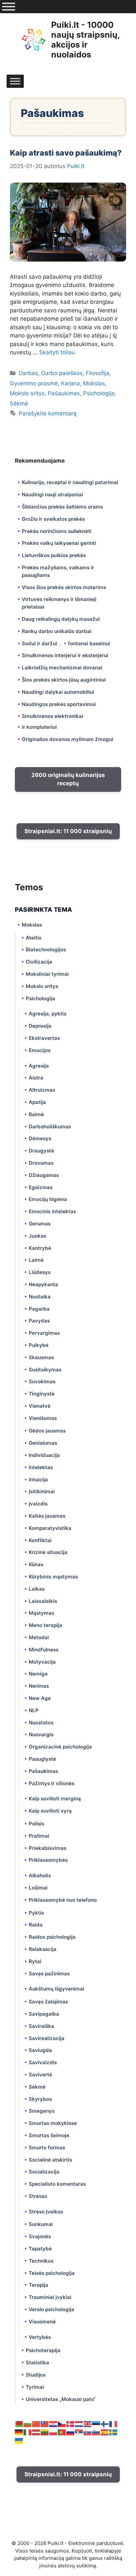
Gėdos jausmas (47, 1431)
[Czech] (62, 2423)
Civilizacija (39, 962)
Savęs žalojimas (48, 2002)
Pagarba (39, 1309)
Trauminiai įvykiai (50, 2297)
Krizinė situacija (48, 1552)
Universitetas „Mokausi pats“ (61, 2399)
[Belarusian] (19, 2423)
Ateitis (34, 938)
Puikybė (39, 1345)
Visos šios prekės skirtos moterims (64, 587)
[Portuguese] (62, 2432)
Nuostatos (41, 1723)
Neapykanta (43, 1284)
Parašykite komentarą (48, 413)
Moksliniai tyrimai (47, 974)
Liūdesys (40, 1272)
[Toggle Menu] (9, 7)
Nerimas (39, 1686)
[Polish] (53, 2432)
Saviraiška (41, 2026)
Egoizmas (41, 1187)
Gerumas (40, 1224)
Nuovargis (41, 1734)
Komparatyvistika (50, 1528)
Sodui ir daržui (39, 643)
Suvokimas (42, 1381)
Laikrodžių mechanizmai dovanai (62, 668)
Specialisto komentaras (57, 2184)
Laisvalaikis (43, 1601)
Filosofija (98, 373)
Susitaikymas (45, 1370)
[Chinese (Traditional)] (45, 2423)
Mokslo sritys (27, 393)
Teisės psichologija (52, 2273)
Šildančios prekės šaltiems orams (62, 507)
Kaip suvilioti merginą (55, 1799)
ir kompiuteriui (39, 727)
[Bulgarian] (28, 2423)
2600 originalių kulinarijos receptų (68, 779)
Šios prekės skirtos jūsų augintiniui (64, 680)
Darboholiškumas (50, 1127)
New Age (40, 1698)
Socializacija (44, 2172)
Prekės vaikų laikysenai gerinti (59, 543)
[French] (114, 2423)
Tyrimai (35, 2387)
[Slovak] (88, 2432)
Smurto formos (47, 2148)
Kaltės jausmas (47, 1516)
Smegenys (42, 2111)
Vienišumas (43, 1418)
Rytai (35, 1961)
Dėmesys (40, 1138)
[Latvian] (36, 2432)
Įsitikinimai (42, 1491)
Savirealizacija (47, 2038)
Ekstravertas (44, 1038)
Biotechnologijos (46, 950)
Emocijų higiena (48, 1199)
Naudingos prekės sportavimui (59, 704)
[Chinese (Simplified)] (36, 2423)
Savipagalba (44, 2014)
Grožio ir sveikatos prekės (53, 519)
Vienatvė (40, 1406)
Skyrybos (40, 2099)
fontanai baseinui (89, 643)
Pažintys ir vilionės (51, 1783)
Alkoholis (40, 1875)
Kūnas (36, 1564)
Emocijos (40, 1050)
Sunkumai (41, 2224)
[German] (19, 2432)
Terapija (38, 2285)
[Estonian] (96, 2423)
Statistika (37, 2363)
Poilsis (36, 1824)
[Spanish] (105, 2432)
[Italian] (28, 2432)
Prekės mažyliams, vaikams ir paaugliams (58, 571)
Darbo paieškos (62, 373)
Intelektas (41, 1467)
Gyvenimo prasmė (34, 383)
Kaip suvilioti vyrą (50, 1811)
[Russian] (71, 2432)
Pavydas (39, 1321)
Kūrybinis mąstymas (53, 1577)
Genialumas (43, 1443)
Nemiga (38, 1674)
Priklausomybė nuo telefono (63, 1900)
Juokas (37, 1236)
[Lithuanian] (45, 2432)
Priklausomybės (48, 1860)
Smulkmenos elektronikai (52, 716)
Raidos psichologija (52, 1937)
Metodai (39, 1637)
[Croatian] (53, 2423)
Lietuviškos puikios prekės (54, 555)
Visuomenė (42, 2322)
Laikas (37, 1589)
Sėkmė (19, 404)
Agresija (39, 1066)
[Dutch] (79, 2423)
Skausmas (41, 1357)
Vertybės (40, 2337)
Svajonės (40, 2236)
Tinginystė (42, 1394)
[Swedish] (114, 2432)
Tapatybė (40, 2249)
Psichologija (99, 393)
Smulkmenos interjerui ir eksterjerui (65, 655)
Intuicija (38, 1480)
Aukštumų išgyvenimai (56, 1989)
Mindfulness (44, 1650)
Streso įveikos (46, 2212)
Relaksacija (43, 1949)
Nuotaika (40, 1297)
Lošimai (38, 1888)
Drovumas (41, 1163)
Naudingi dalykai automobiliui (58, 692)
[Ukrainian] (19, 2440)
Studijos (36, 2375)
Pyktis (36, 1913)
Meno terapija (45, 1625)
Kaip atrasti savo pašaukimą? (66, 153)
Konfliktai (40, 1540)
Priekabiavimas (48, 1848)
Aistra (36, 1078)
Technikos (41, 2261)
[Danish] (71, 2423)
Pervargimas (44, 1333)
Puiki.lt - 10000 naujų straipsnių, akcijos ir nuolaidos (85, 40)
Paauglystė (42, 1759)
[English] (88, 2423)
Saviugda (40, 2050)
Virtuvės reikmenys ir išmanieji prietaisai (59, 603)
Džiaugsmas (44, 1175)
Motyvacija (42, 1662)
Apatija (37, 1102)
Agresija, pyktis (48, 1014)
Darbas (28, 373)
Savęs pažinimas (49, 1974)
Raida (36, 1925)
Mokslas (94, 383)
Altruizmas (42, 1090)
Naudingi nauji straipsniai (52, 494)
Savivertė (40, 2075)
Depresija (40, 1026)
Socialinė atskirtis (50, 2160)
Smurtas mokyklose (53, 2123)
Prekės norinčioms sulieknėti (57, 531)
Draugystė (41, 1151)
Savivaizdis (43, 2062)
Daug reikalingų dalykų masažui (61, 619)
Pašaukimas (64, 393)
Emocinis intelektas (52, 1211)
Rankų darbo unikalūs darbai (57, 631)
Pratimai (39, 1836)
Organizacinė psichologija (60, 1747)
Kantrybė (40, 1248)
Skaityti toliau (57, 352)
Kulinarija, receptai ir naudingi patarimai (70, 482)
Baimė (36, 1114)
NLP (34, 1710)
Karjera (70, 383)
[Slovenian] (96, 2432)
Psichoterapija (43, 2350)
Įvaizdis (38, 1504)
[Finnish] (105, 2423)
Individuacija (44, 1455)
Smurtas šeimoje (49, 2135)
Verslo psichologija (51, 2309)
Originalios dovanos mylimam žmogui (68, 739)
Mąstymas (41, 1613)
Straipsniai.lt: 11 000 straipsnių (68, 831)
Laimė (36, 1260)
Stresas (38, 2196)
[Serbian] (79, 2432)
